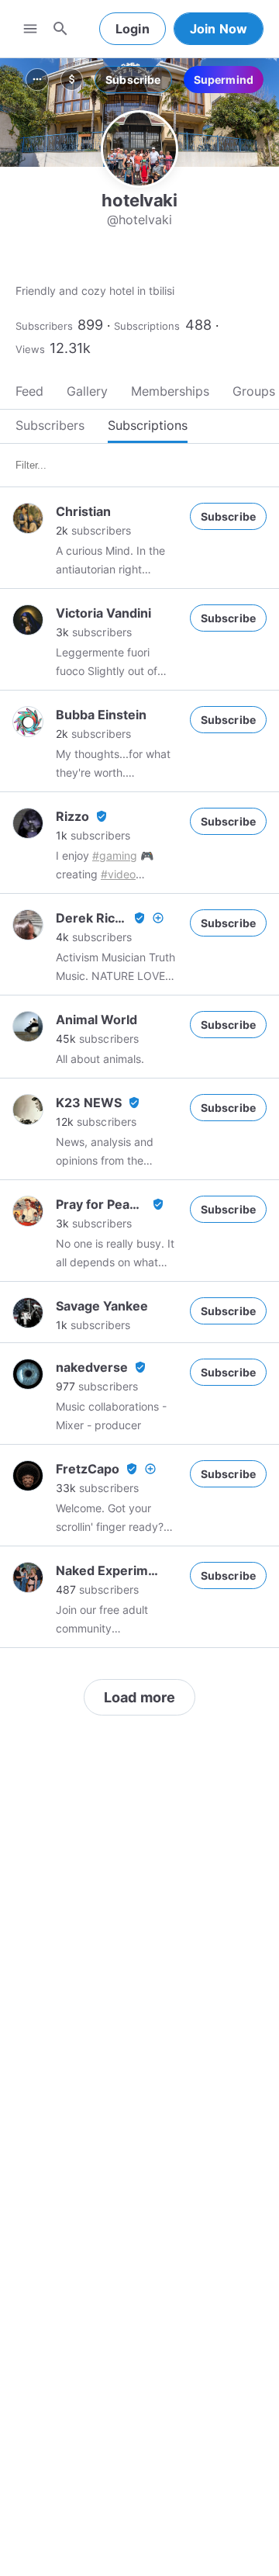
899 (90, 325)
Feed (29, 391)
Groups (254, 391)
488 (198, 325)
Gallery (87, 391)
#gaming (115, 855)
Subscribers (44, 326)
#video (118, 874)
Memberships (170, 391)
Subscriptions (147, 326)
